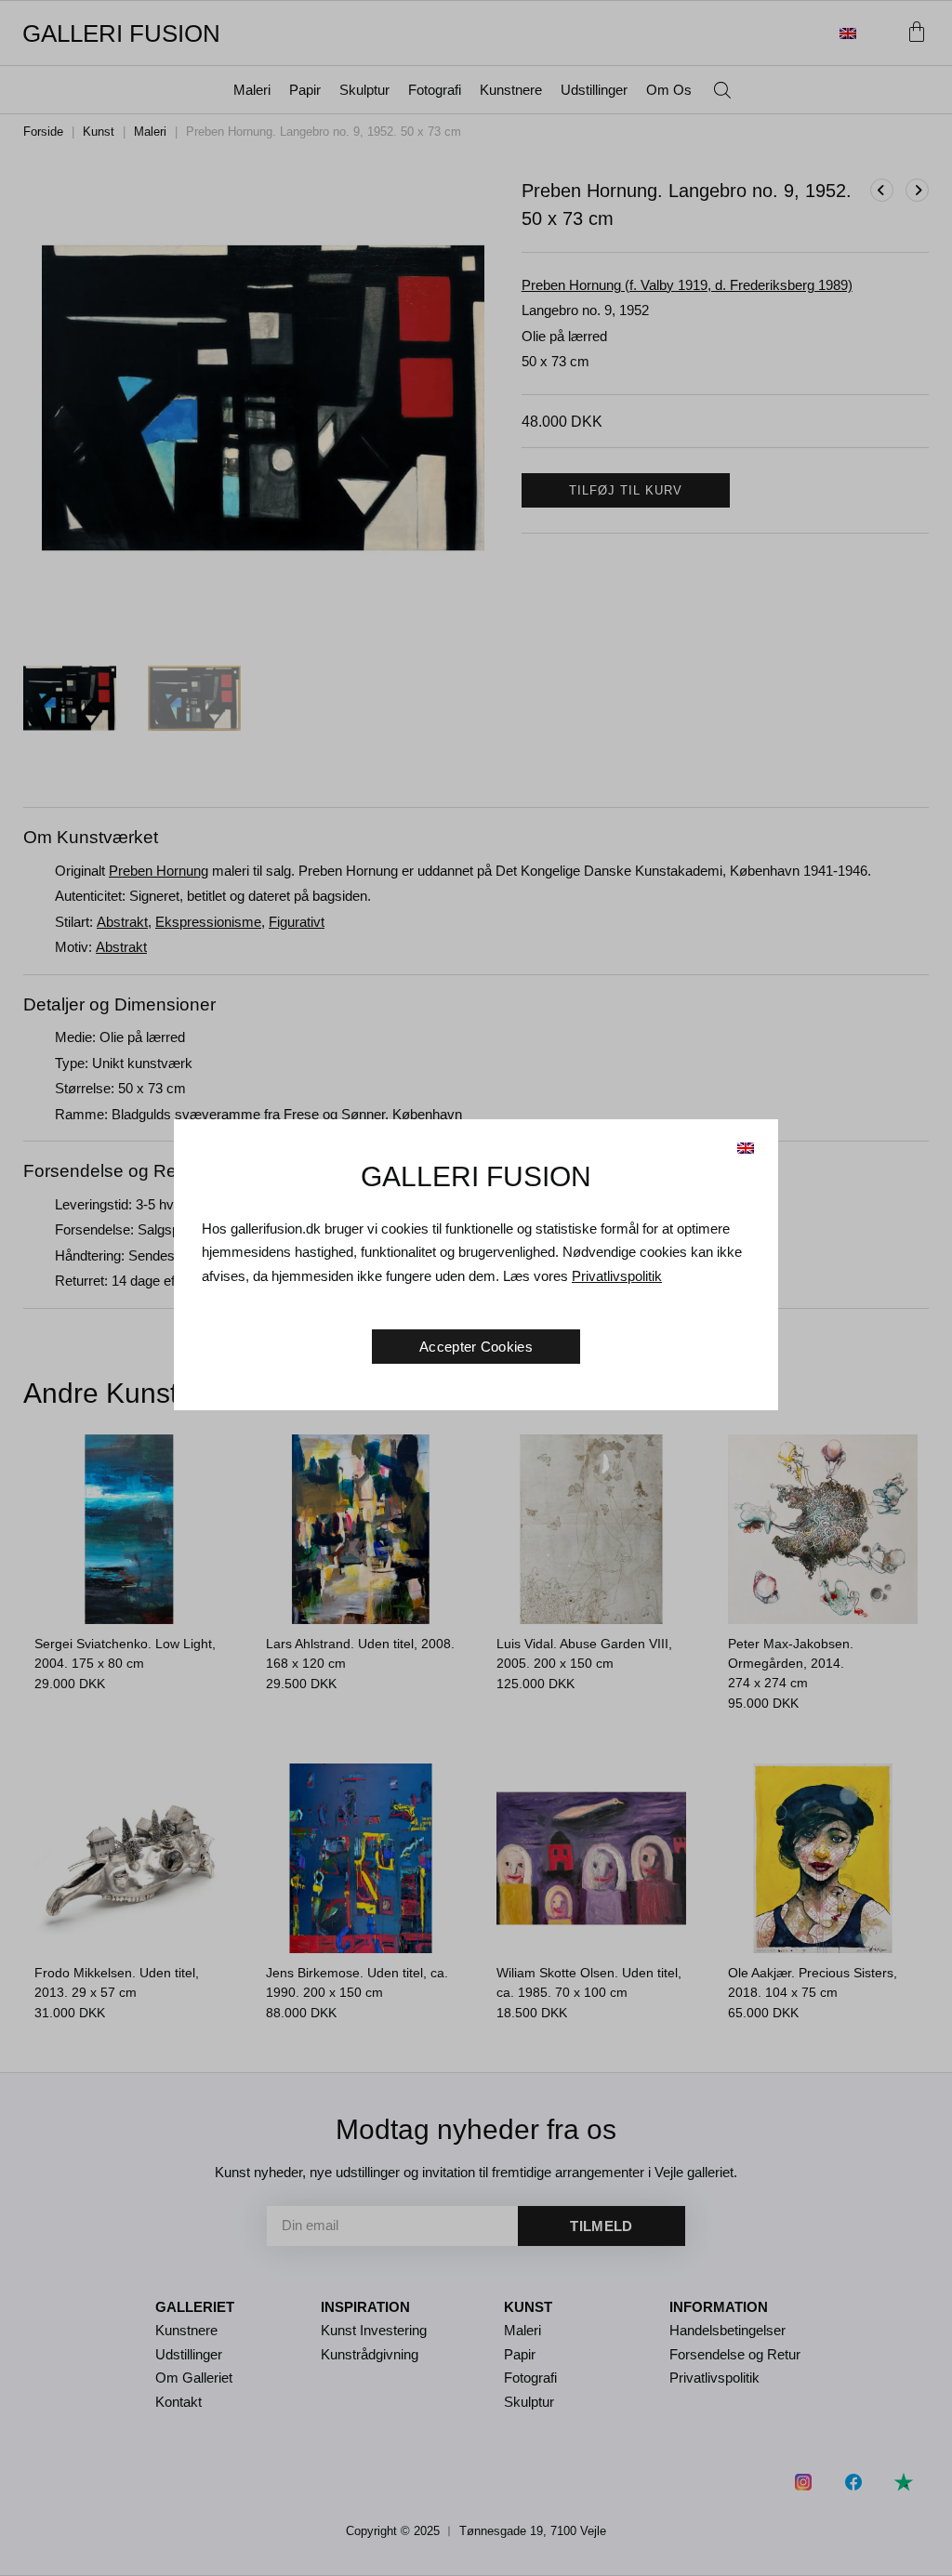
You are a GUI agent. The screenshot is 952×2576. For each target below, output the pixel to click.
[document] (476, 1288)
